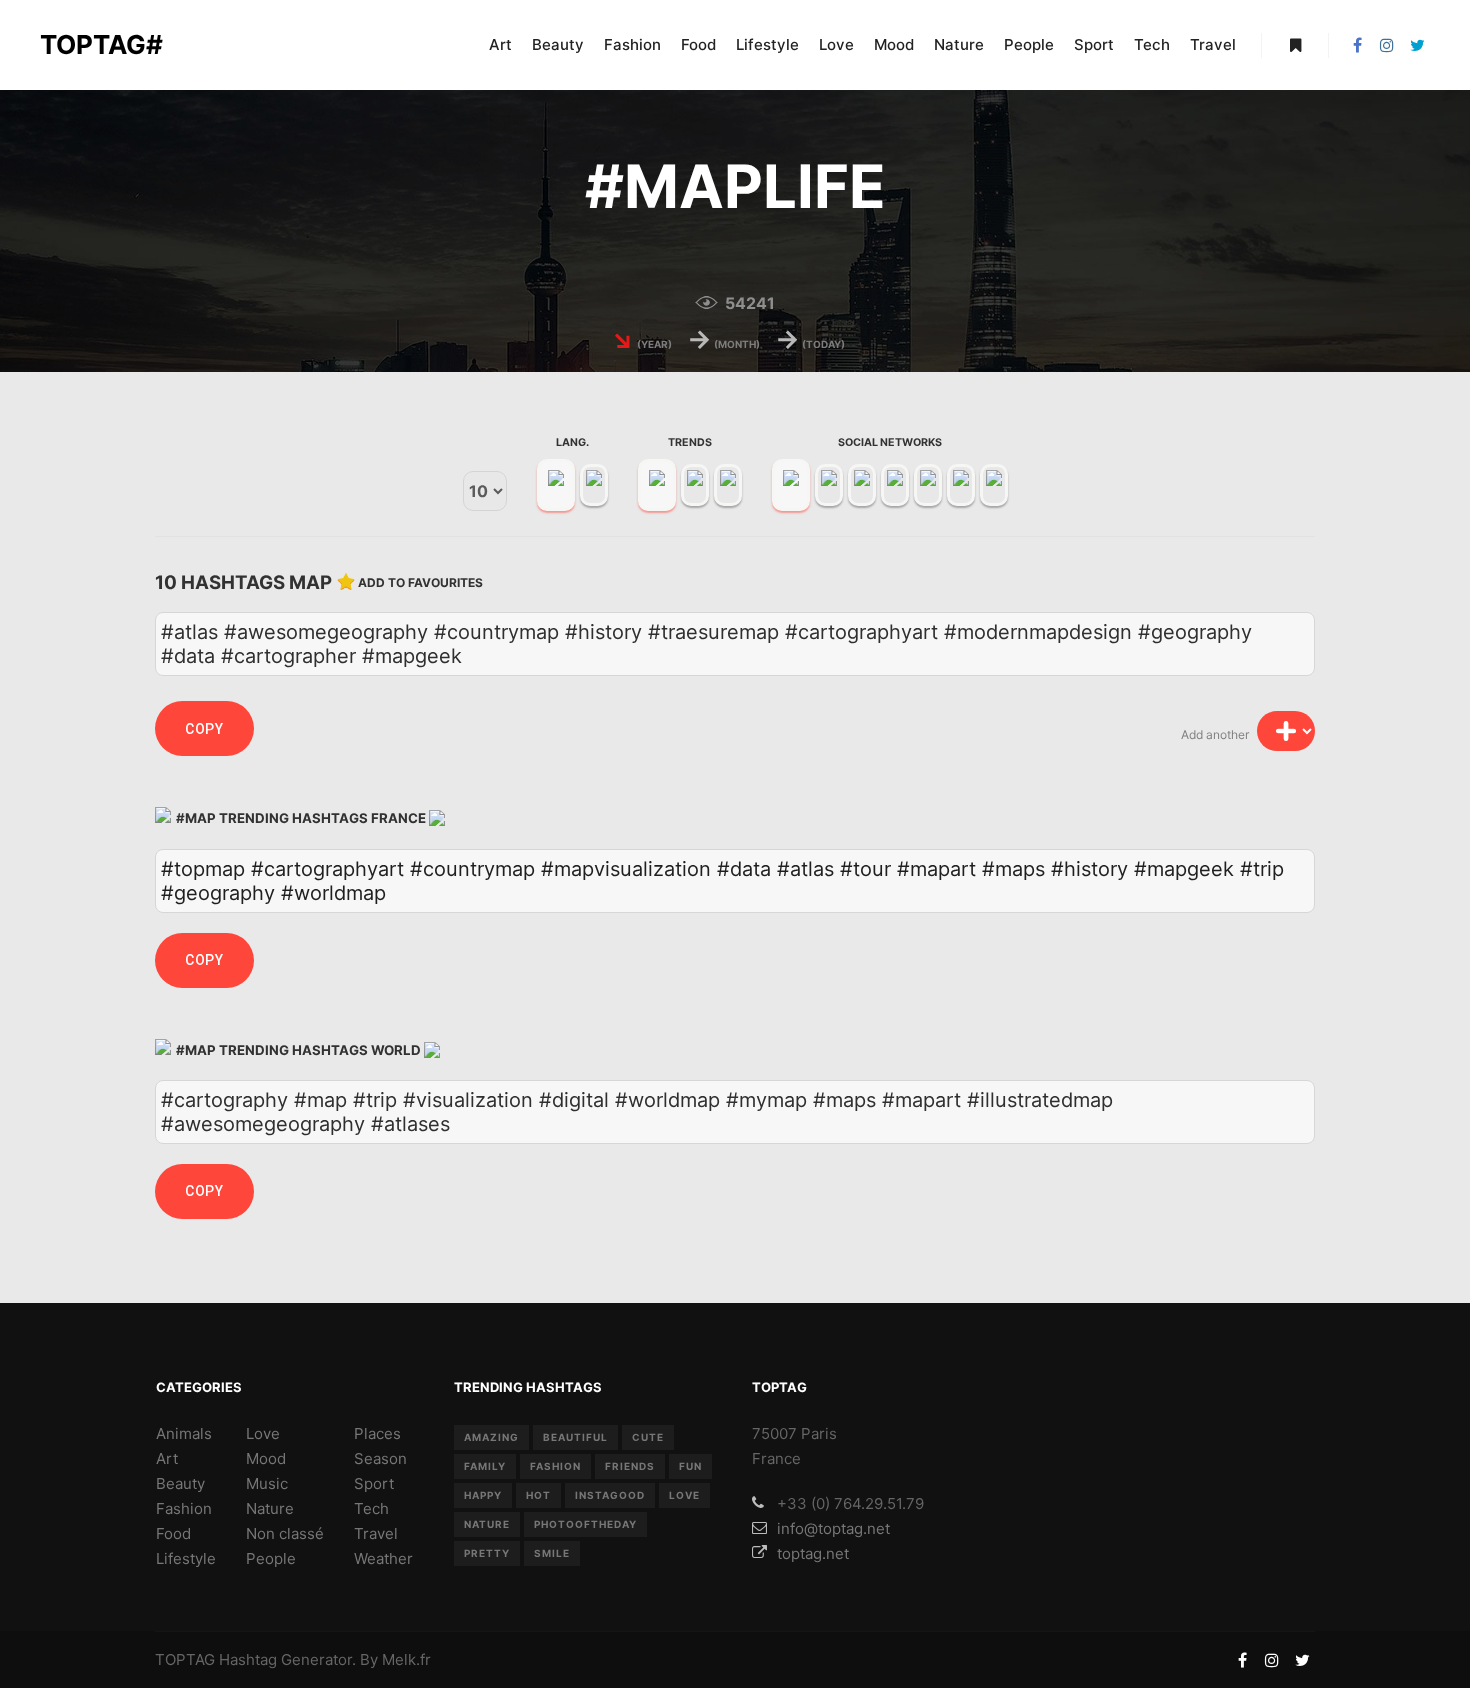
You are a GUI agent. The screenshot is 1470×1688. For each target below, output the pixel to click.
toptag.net (813, 1553)
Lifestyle (186, 1558)
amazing (491, 1437)
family (485, 1466)
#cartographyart (327, 869)
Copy (204, 729)
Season (380, 1458)
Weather (383, 1558)
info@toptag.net (833, 1528)
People (271, 1558)
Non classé (285, 1533)
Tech (371, 1508)
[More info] (1295, 45)
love (684, 1495)
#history (1089, 869)
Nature (270, 1508)
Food (173, 1533)
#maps (1013, 869)
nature (487, 1524)
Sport (374, 1483)
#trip (1262, 869)
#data (744, 869)
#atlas (805, 869)
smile (552, 1553)
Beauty (180, 1483)
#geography (218, 893)
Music (267, 1483)
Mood (266, 1458)
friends (630, 1466)
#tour (865, 869)
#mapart (936, 869)
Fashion (184, 1508)
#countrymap (472, 869)
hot (538, 1495)
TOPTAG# (101, 44)
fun (690, 1466)
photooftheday (585, 1524)
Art (167, 1458)
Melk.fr (406, 1659)
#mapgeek (1184, 869)
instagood (610, 1495)
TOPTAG (185, 1659)
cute (648, 1437)
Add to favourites (420, 582)
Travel (376, 1533)
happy (483, 1495)
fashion (555, 1466)
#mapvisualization (626, 869)
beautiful (575, 1437)
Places (377, 1433)
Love (263, 1433)
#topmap (203, 869)
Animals (184, 1433)
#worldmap (333, 893)
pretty (487, 1553)
